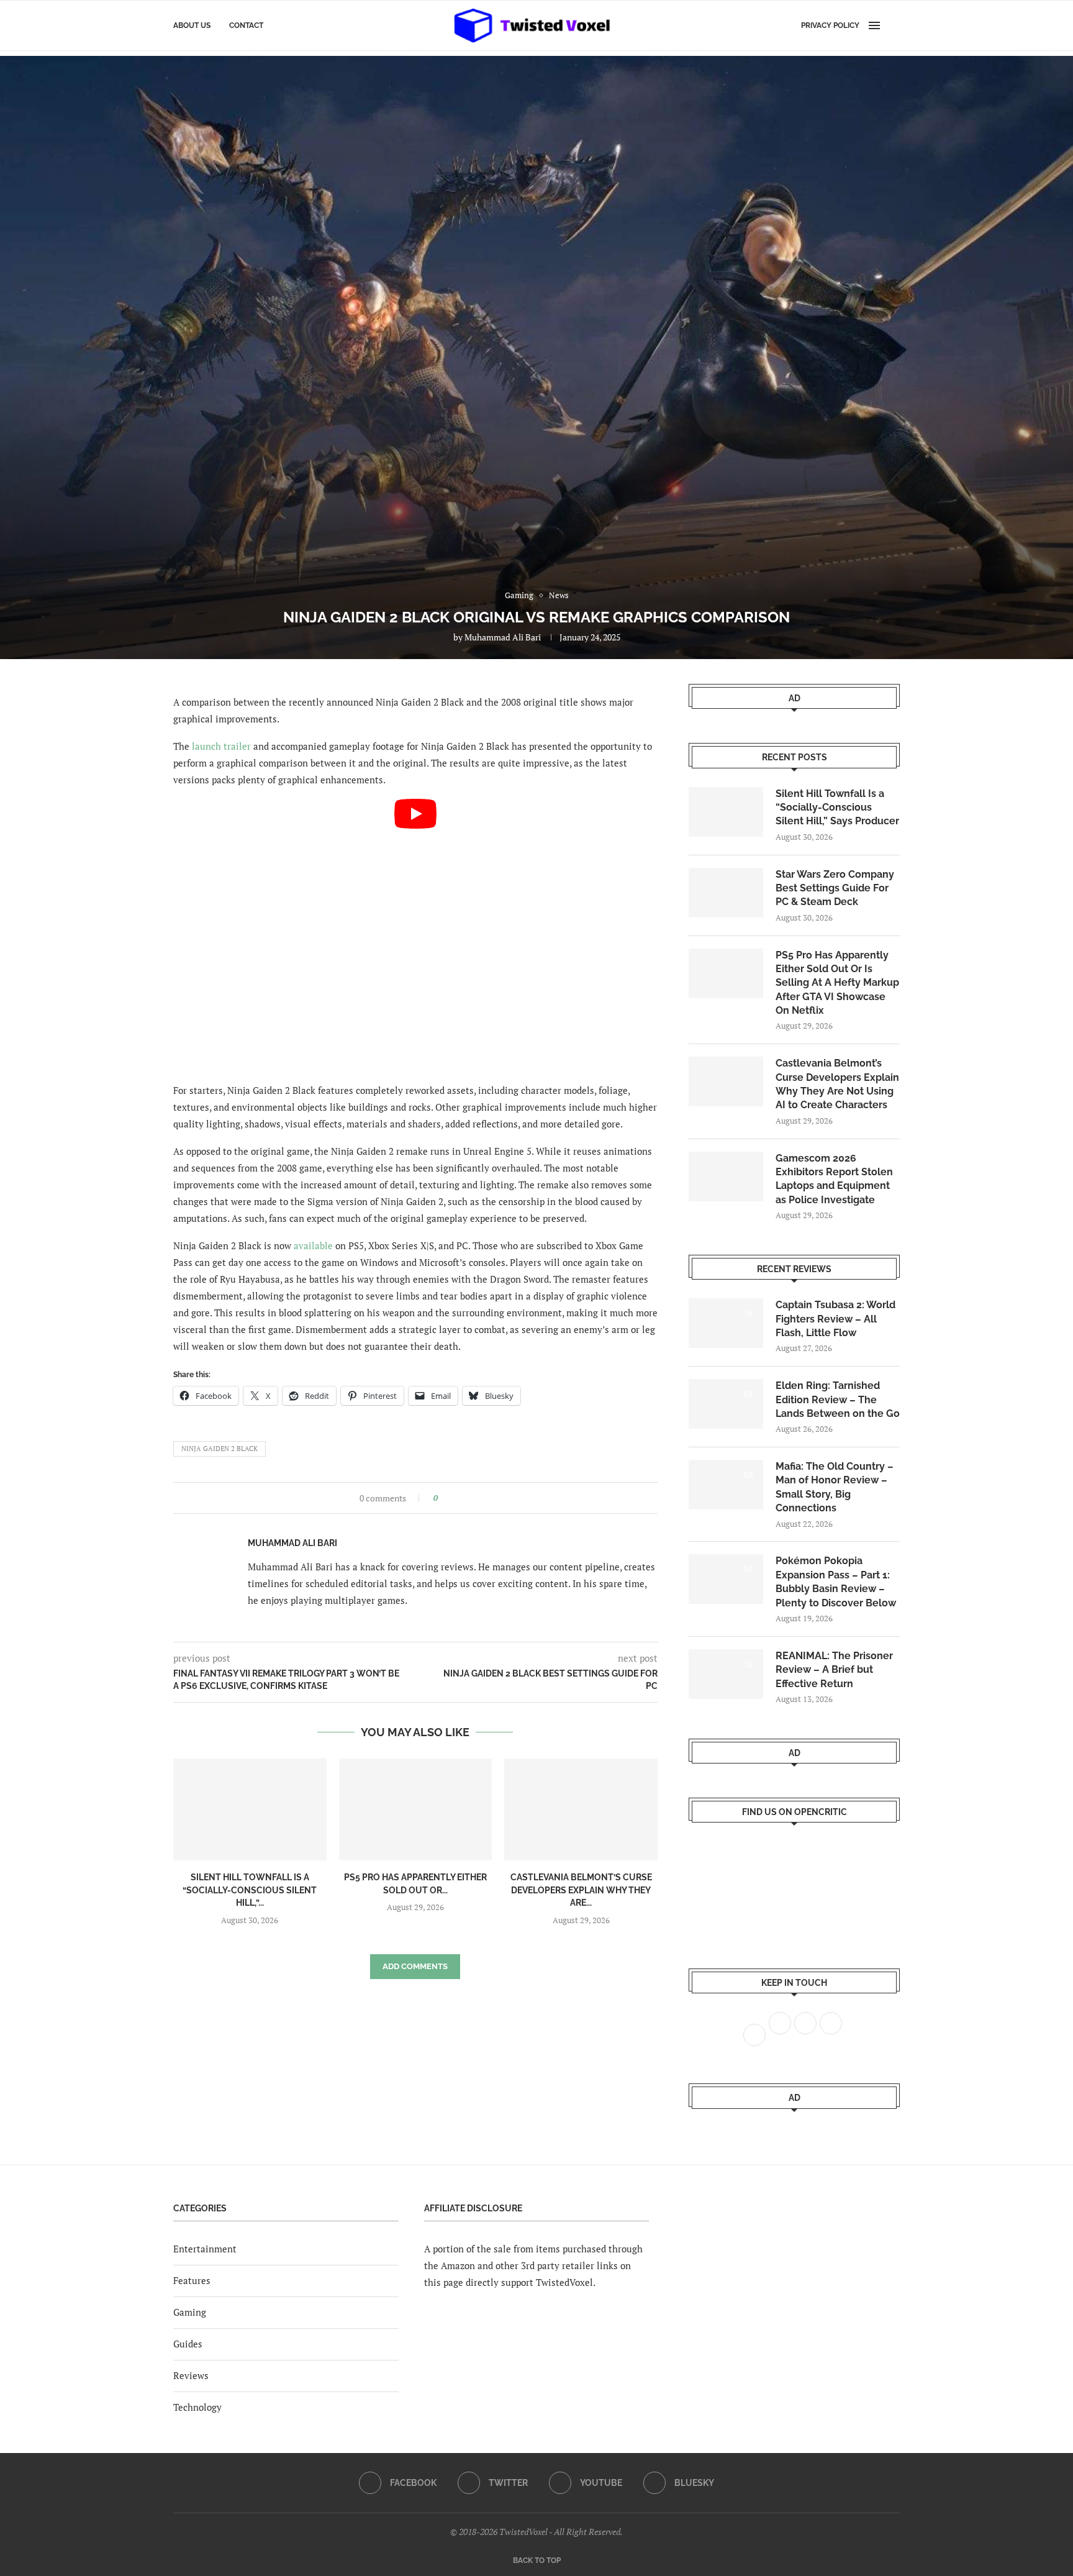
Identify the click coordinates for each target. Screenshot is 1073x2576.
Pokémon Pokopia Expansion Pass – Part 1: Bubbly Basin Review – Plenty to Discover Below (836, 1582)
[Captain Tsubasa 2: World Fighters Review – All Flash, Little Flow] (726, 1323)
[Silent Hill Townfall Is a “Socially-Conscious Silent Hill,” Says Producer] (250, 1809)
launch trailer (221, 746)
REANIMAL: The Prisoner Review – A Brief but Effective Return (834, 1670)
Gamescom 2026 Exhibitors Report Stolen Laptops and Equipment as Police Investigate (834, 1179)
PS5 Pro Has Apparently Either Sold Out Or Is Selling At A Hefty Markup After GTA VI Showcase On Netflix (837, 983)
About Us (192, 25)
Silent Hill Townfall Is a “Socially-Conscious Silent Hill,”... (250, 1890)
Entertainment (205, 2249)
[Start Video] (415, 935)
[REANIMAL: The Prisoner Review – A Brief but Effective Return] (726, 1674)
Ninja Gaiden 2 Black (220, 1449)
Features (192, 2280)
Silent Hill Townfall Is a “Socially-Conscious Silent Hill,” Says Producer (837, 808)
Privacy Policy (830, 25)
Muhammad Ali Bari (503, 637)
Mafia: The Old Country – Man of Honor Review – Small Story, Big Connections (835, 1487)
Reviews (191, 2375)
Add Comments (415, 1966)
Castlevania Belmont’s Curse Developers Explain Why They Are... (581, 1890)
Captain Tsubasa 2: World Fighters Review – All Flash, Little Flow (835, 1319)
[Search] (894, 25)
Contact (246, 25)
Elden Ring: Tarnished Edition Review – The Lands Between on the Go (838, 1400)
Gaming (190, 2312)
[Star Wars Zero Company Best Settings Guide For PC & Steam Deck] (726, 893)
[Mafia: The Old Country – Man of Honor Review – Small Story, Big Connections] (726, 1485)
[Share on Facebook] (451, 1498)
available (313, 1245)
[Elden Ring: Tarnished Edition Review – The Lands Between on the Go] (726, 1404)
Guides (188, 2344)
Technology (197, 2407)
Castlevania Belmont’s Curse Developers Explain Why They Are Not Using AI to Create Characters (837, 1084)
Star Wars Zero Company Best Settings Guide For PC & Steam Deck (835, 888)
